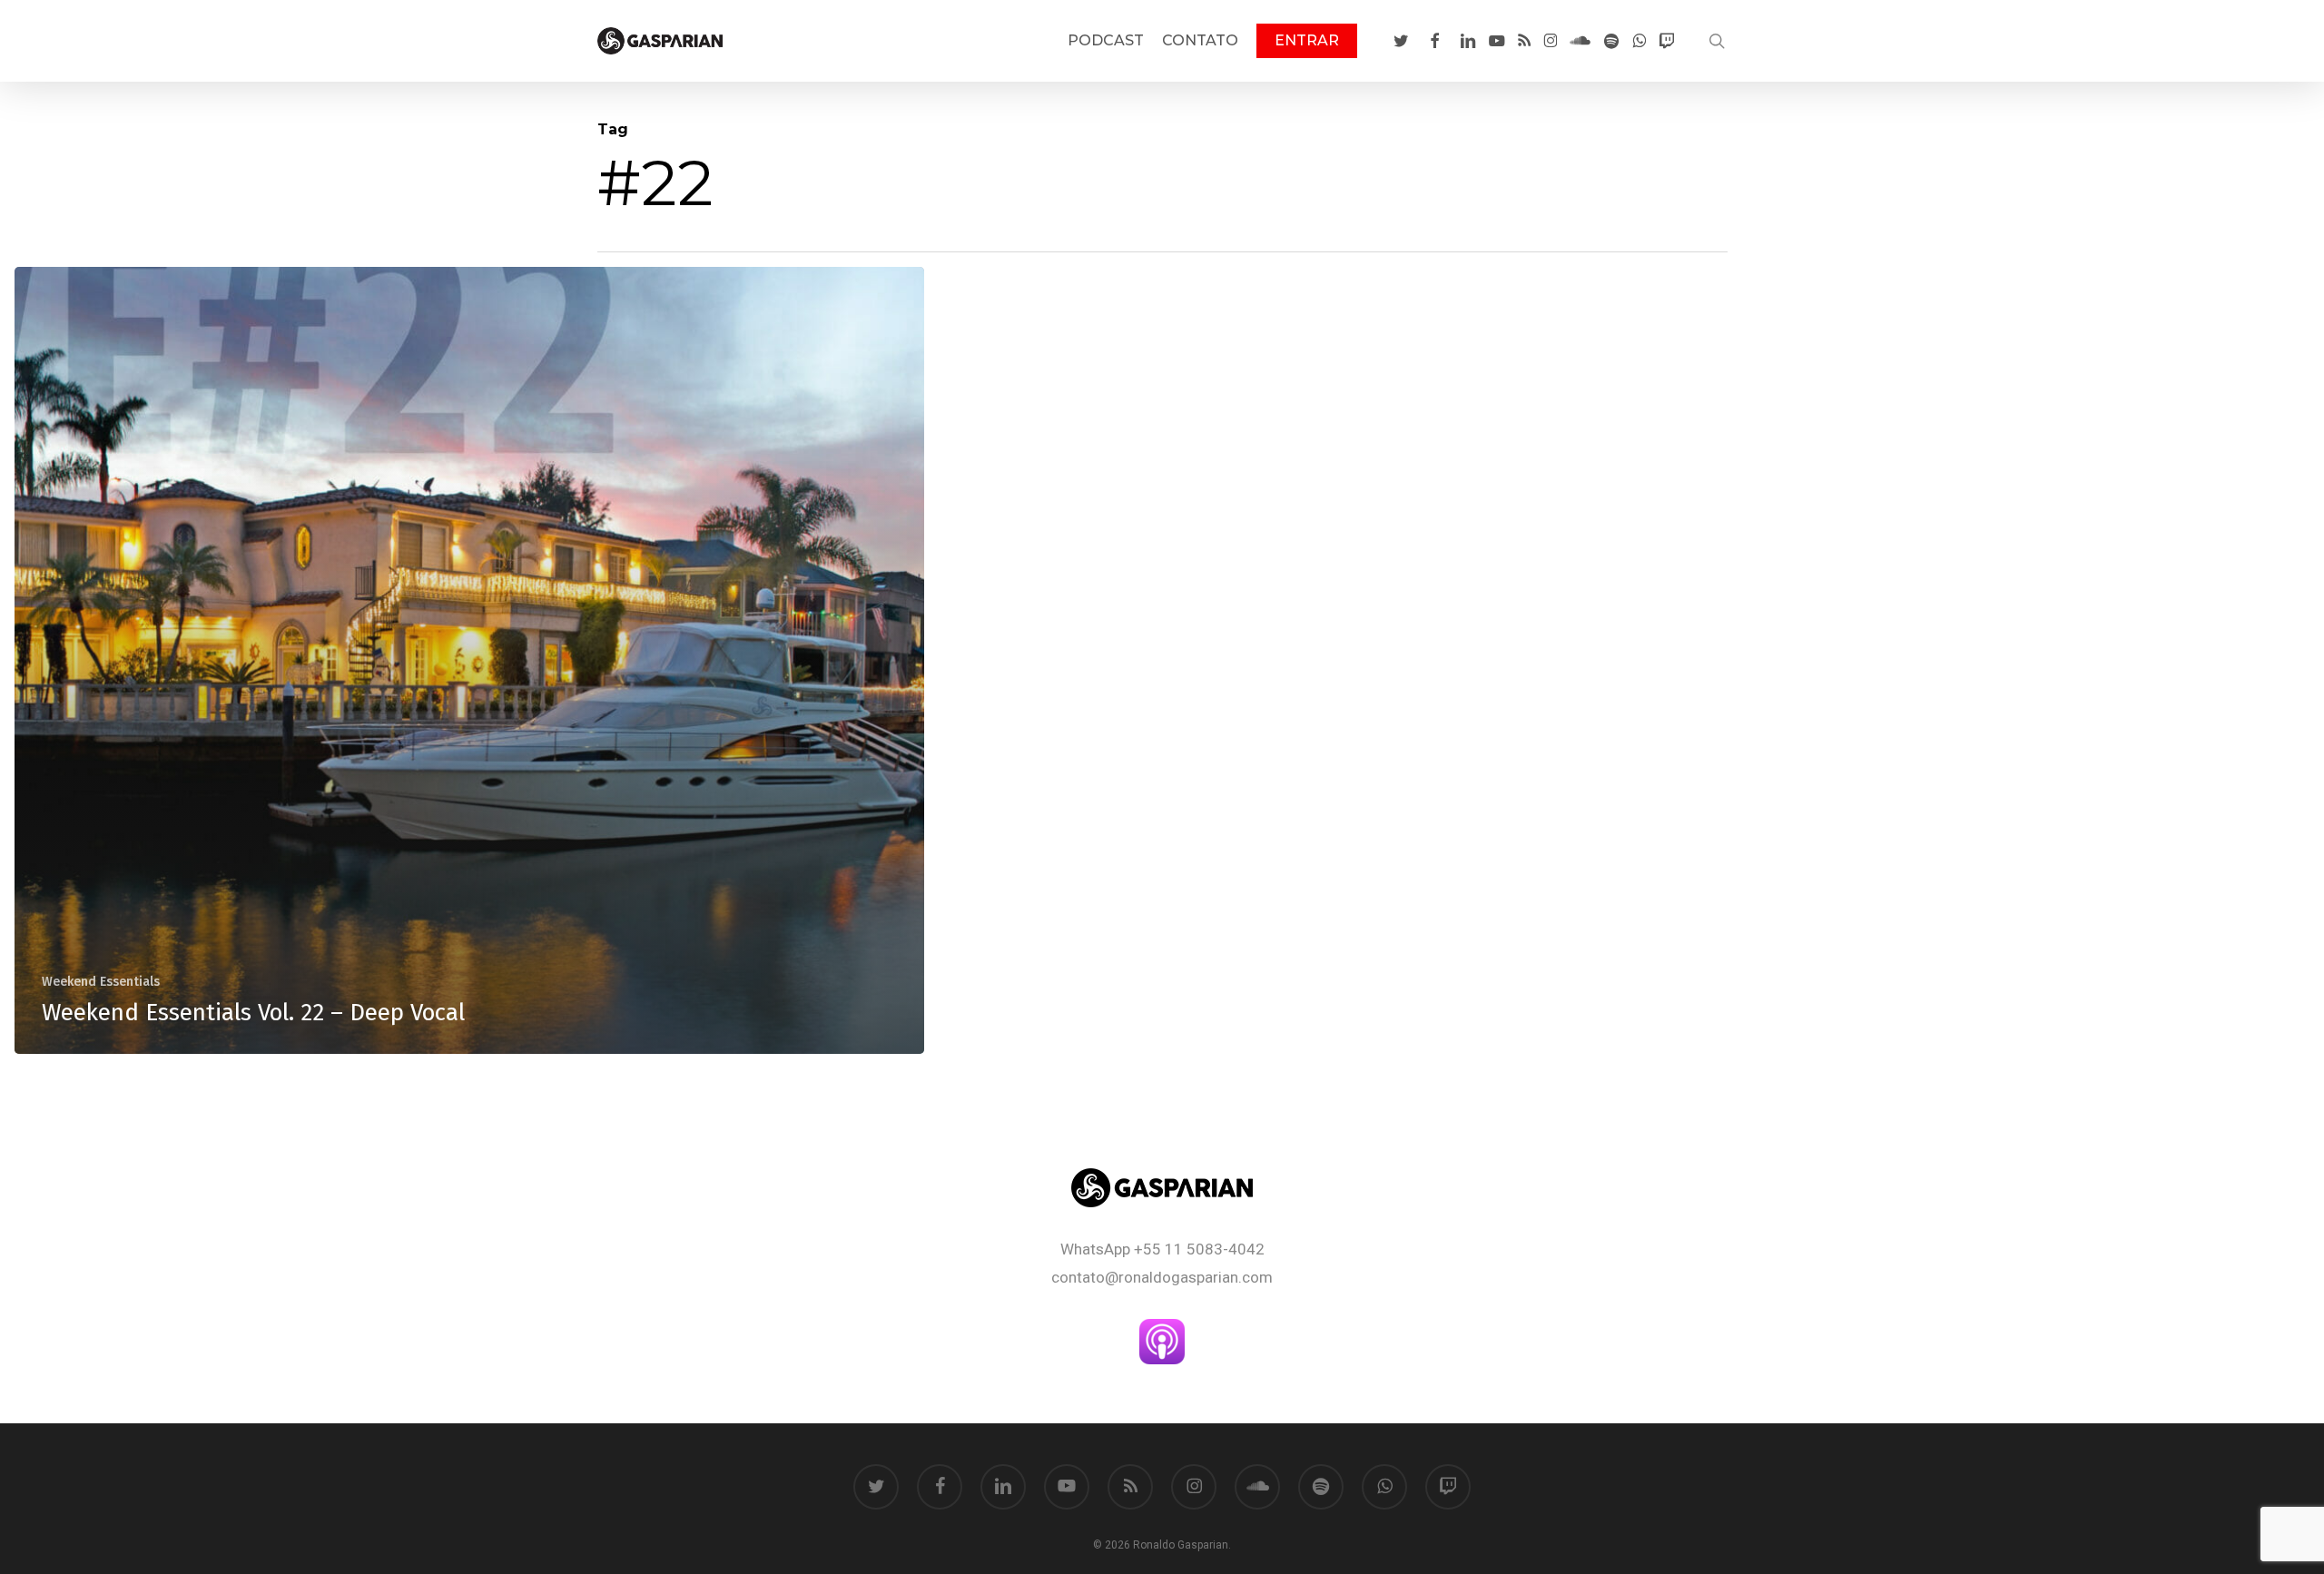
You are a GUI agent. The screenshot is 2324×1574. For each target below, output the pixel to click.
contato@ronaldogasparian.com (1162, 1277)
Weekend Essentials (101, 982)
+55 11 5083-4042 (1199, 1249)
